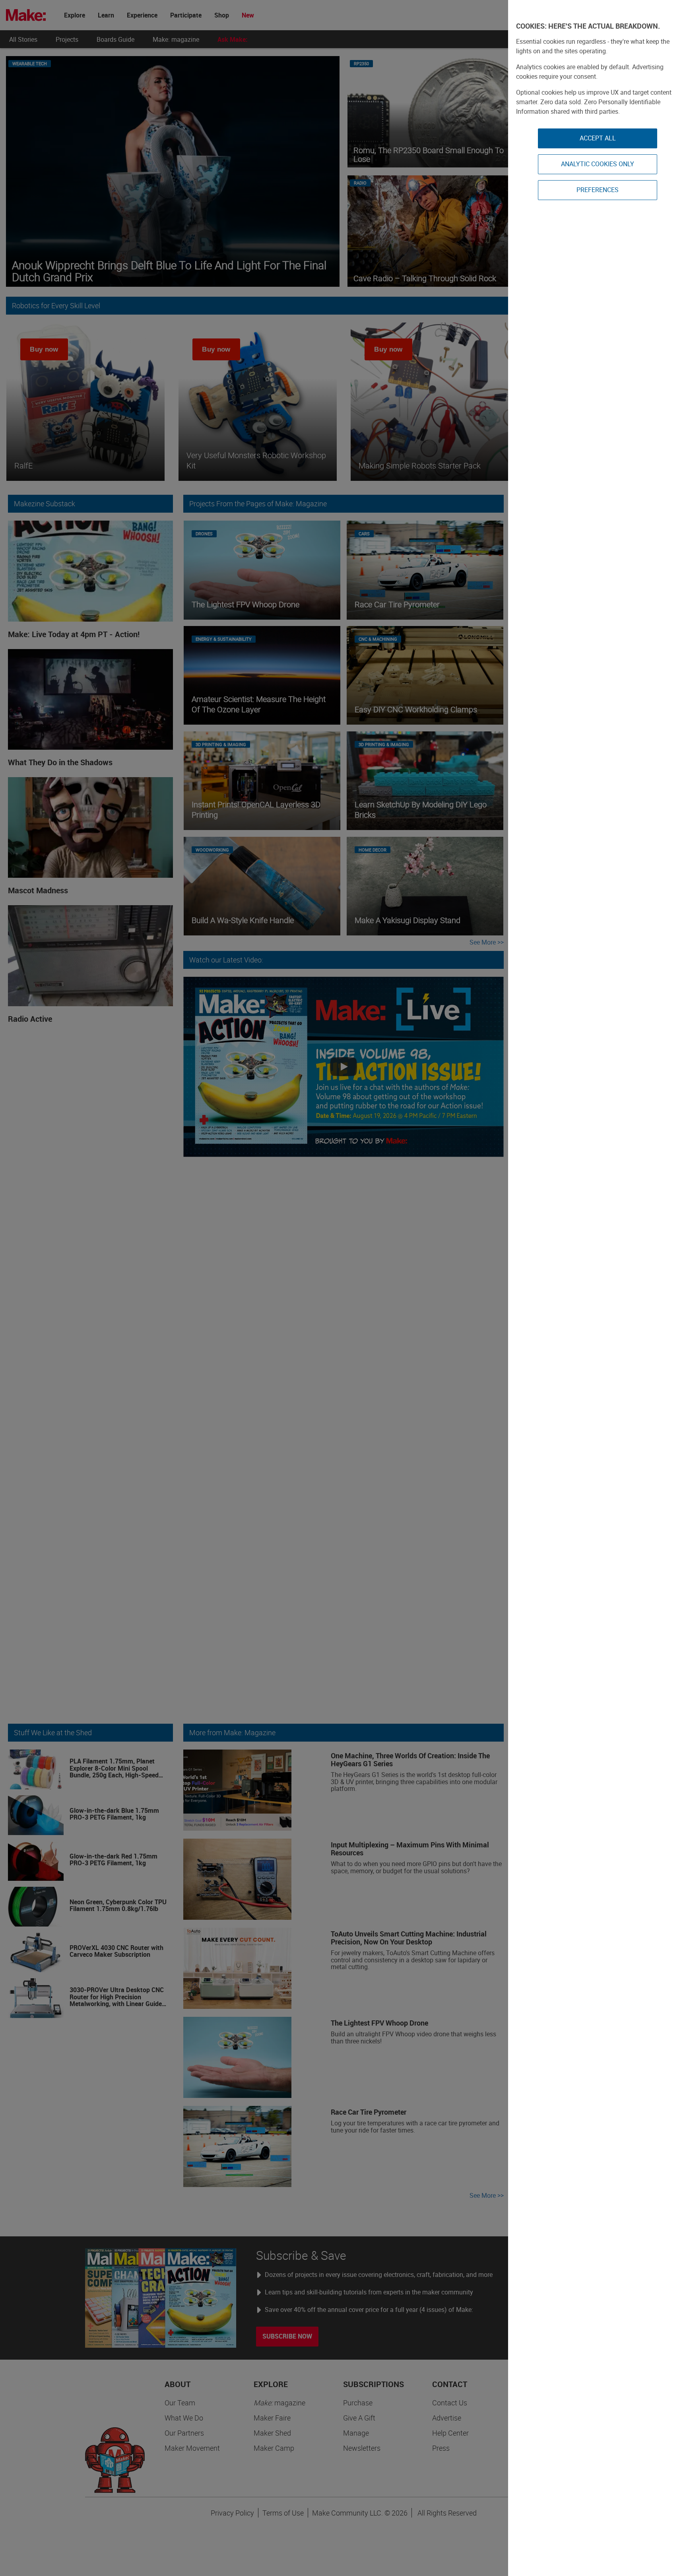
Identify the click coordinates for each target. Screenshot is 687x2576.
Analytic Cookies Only (598, 164)
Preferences (598, 190)
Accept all (598, 138)
